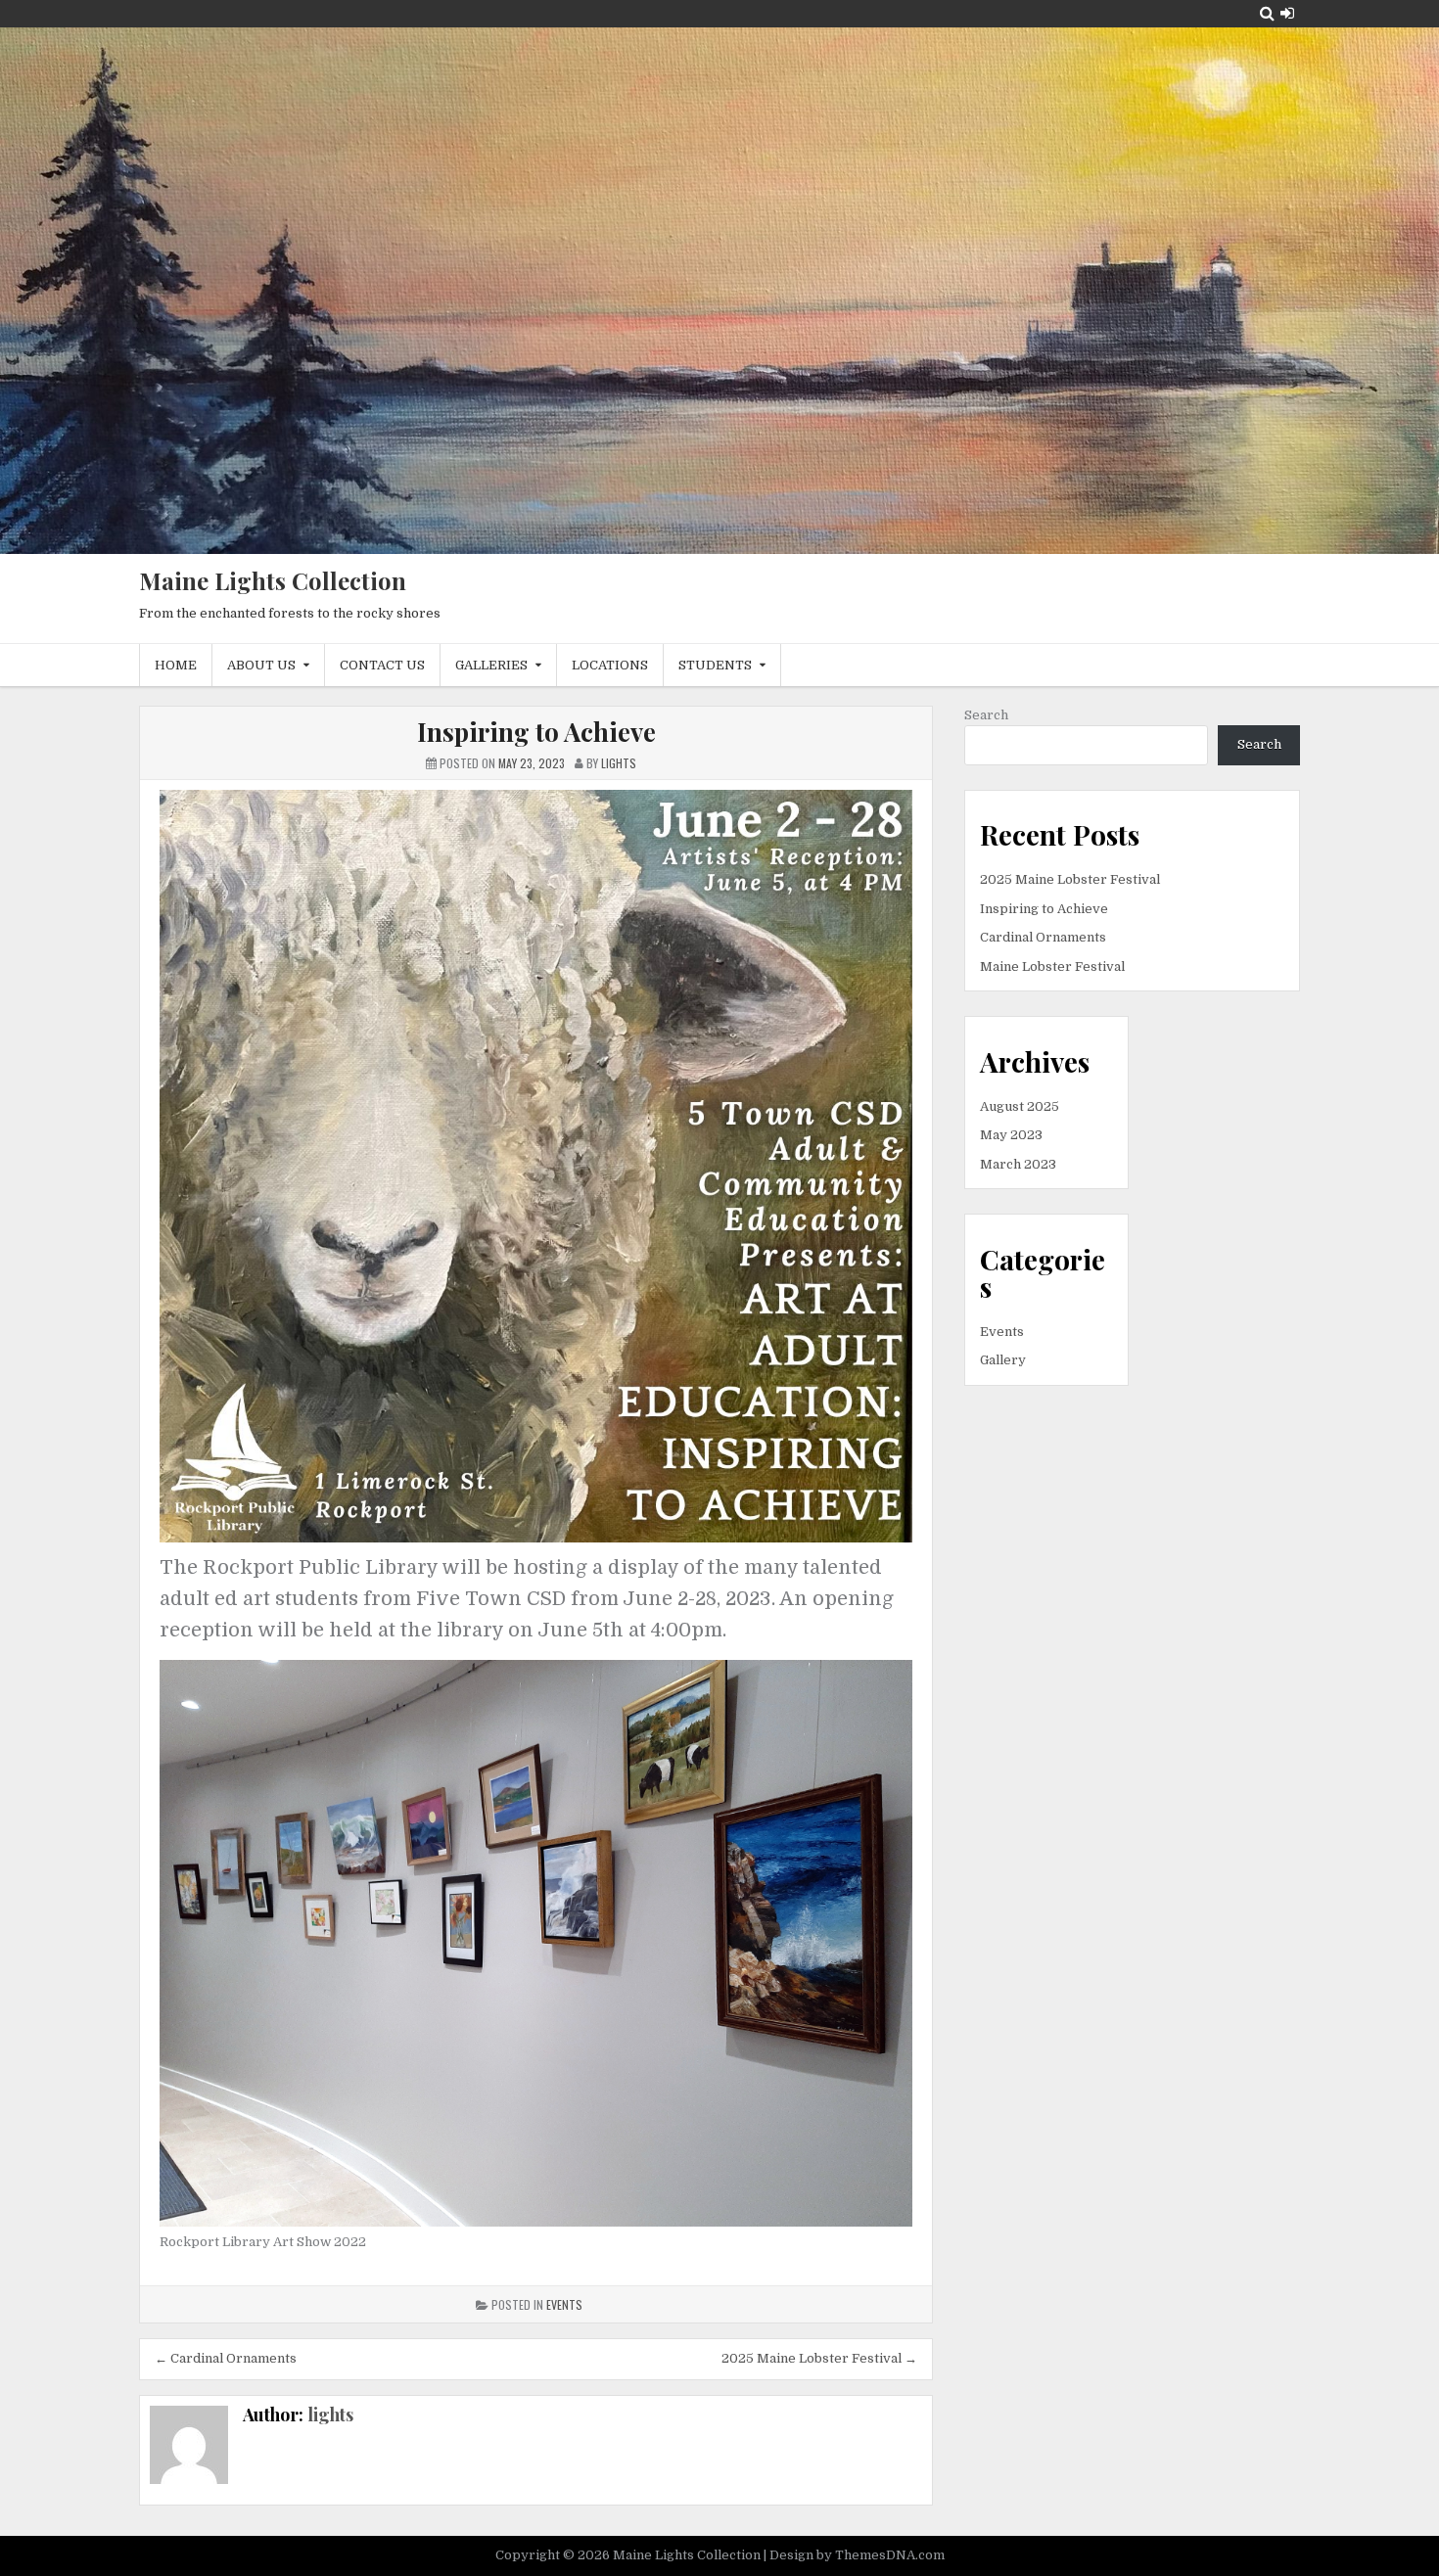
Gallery (1003, 1360)
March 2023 (1018, 1164)
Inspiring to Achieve (536, 732)
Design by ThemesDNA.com (857, 2555)
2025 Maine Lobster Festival (1070, 879)
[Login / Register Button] (1287, 13)
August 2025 (1020, 1106)
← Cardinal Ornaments (226, 2358)
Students (715, 665)
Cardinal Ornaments (1043, 937)
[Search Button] (1267, 13)
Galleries (491, 665)
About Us (261, 665)
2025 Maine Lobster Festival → (819, 2358)
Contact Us (382, 665)
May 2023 (1011, 1135)
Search (986, 715)
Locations (610, 665)
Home (176, 665)
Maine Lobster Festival (1052, 966)
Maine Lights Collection (273, 580)
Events (564, 2304)
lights (330, 2415)
